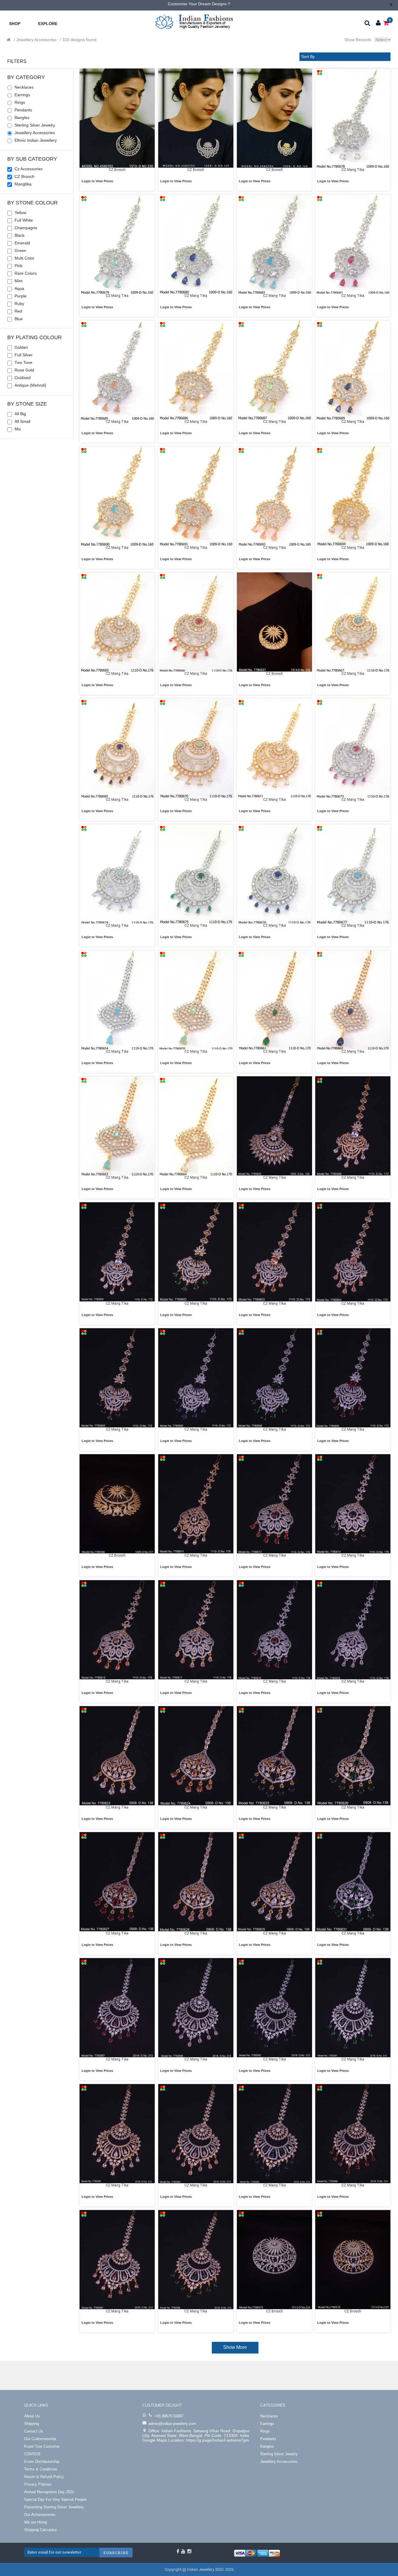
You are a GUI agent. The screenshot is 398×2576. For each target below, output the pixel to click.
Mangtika (23, 184)
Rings (20, 102)
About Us (32, 2416)
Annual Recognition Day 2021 (49, 2492)
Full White (24, 220)
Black (20, 235)
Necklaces (24, 87)
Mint (19, 281)
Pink (19, 266)
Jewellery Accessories (36, 40)
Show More (235, 2347)
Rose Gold (24, 370)
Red (18, 311)
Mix (18, 429)
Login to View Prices (97, 181)
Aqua (19, 288)
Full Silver (24, 355)
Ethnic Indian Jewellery (36, 140)
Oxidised (23, 378)
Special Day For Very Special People (55, 2499)
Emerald (22, 243)
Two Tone (23, 362)
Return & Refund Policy (44, 2477)
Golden (21, 347)
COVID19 (32, 2454)
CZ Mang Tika (353, 170)
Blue (19, 319)
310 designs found (79, 40)
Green (20, 250)
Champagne (26, 228)
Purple (21, 296)
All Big (20, 414)
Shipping (31, 2424)
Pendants (23, 110)
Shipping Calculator (40, 2530)
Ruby (19, 304)
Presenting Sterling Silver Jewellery (54, 2507)
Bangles (22, 118)
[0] (386, 23)
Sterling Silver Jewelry (35, 125)
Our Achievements (40, 2515)
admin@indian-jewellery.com (172, 2424)
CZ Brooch (24, 176)
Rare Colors (26, 273)
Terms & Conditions (41, 2469)
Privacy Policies (38, 2484)
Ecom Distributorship (42, 2462)
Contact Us (34, 2431)
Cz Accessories (29, 169)
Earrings (22, 95)
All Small (22, 421)
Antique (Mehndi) (30, 385)
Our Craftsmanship (40, 2439)
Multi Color (24, 258)
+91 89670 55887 (169, 2416)
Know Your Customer (42, 2446)
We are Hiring (36, 2522)
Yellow (20, 213)
